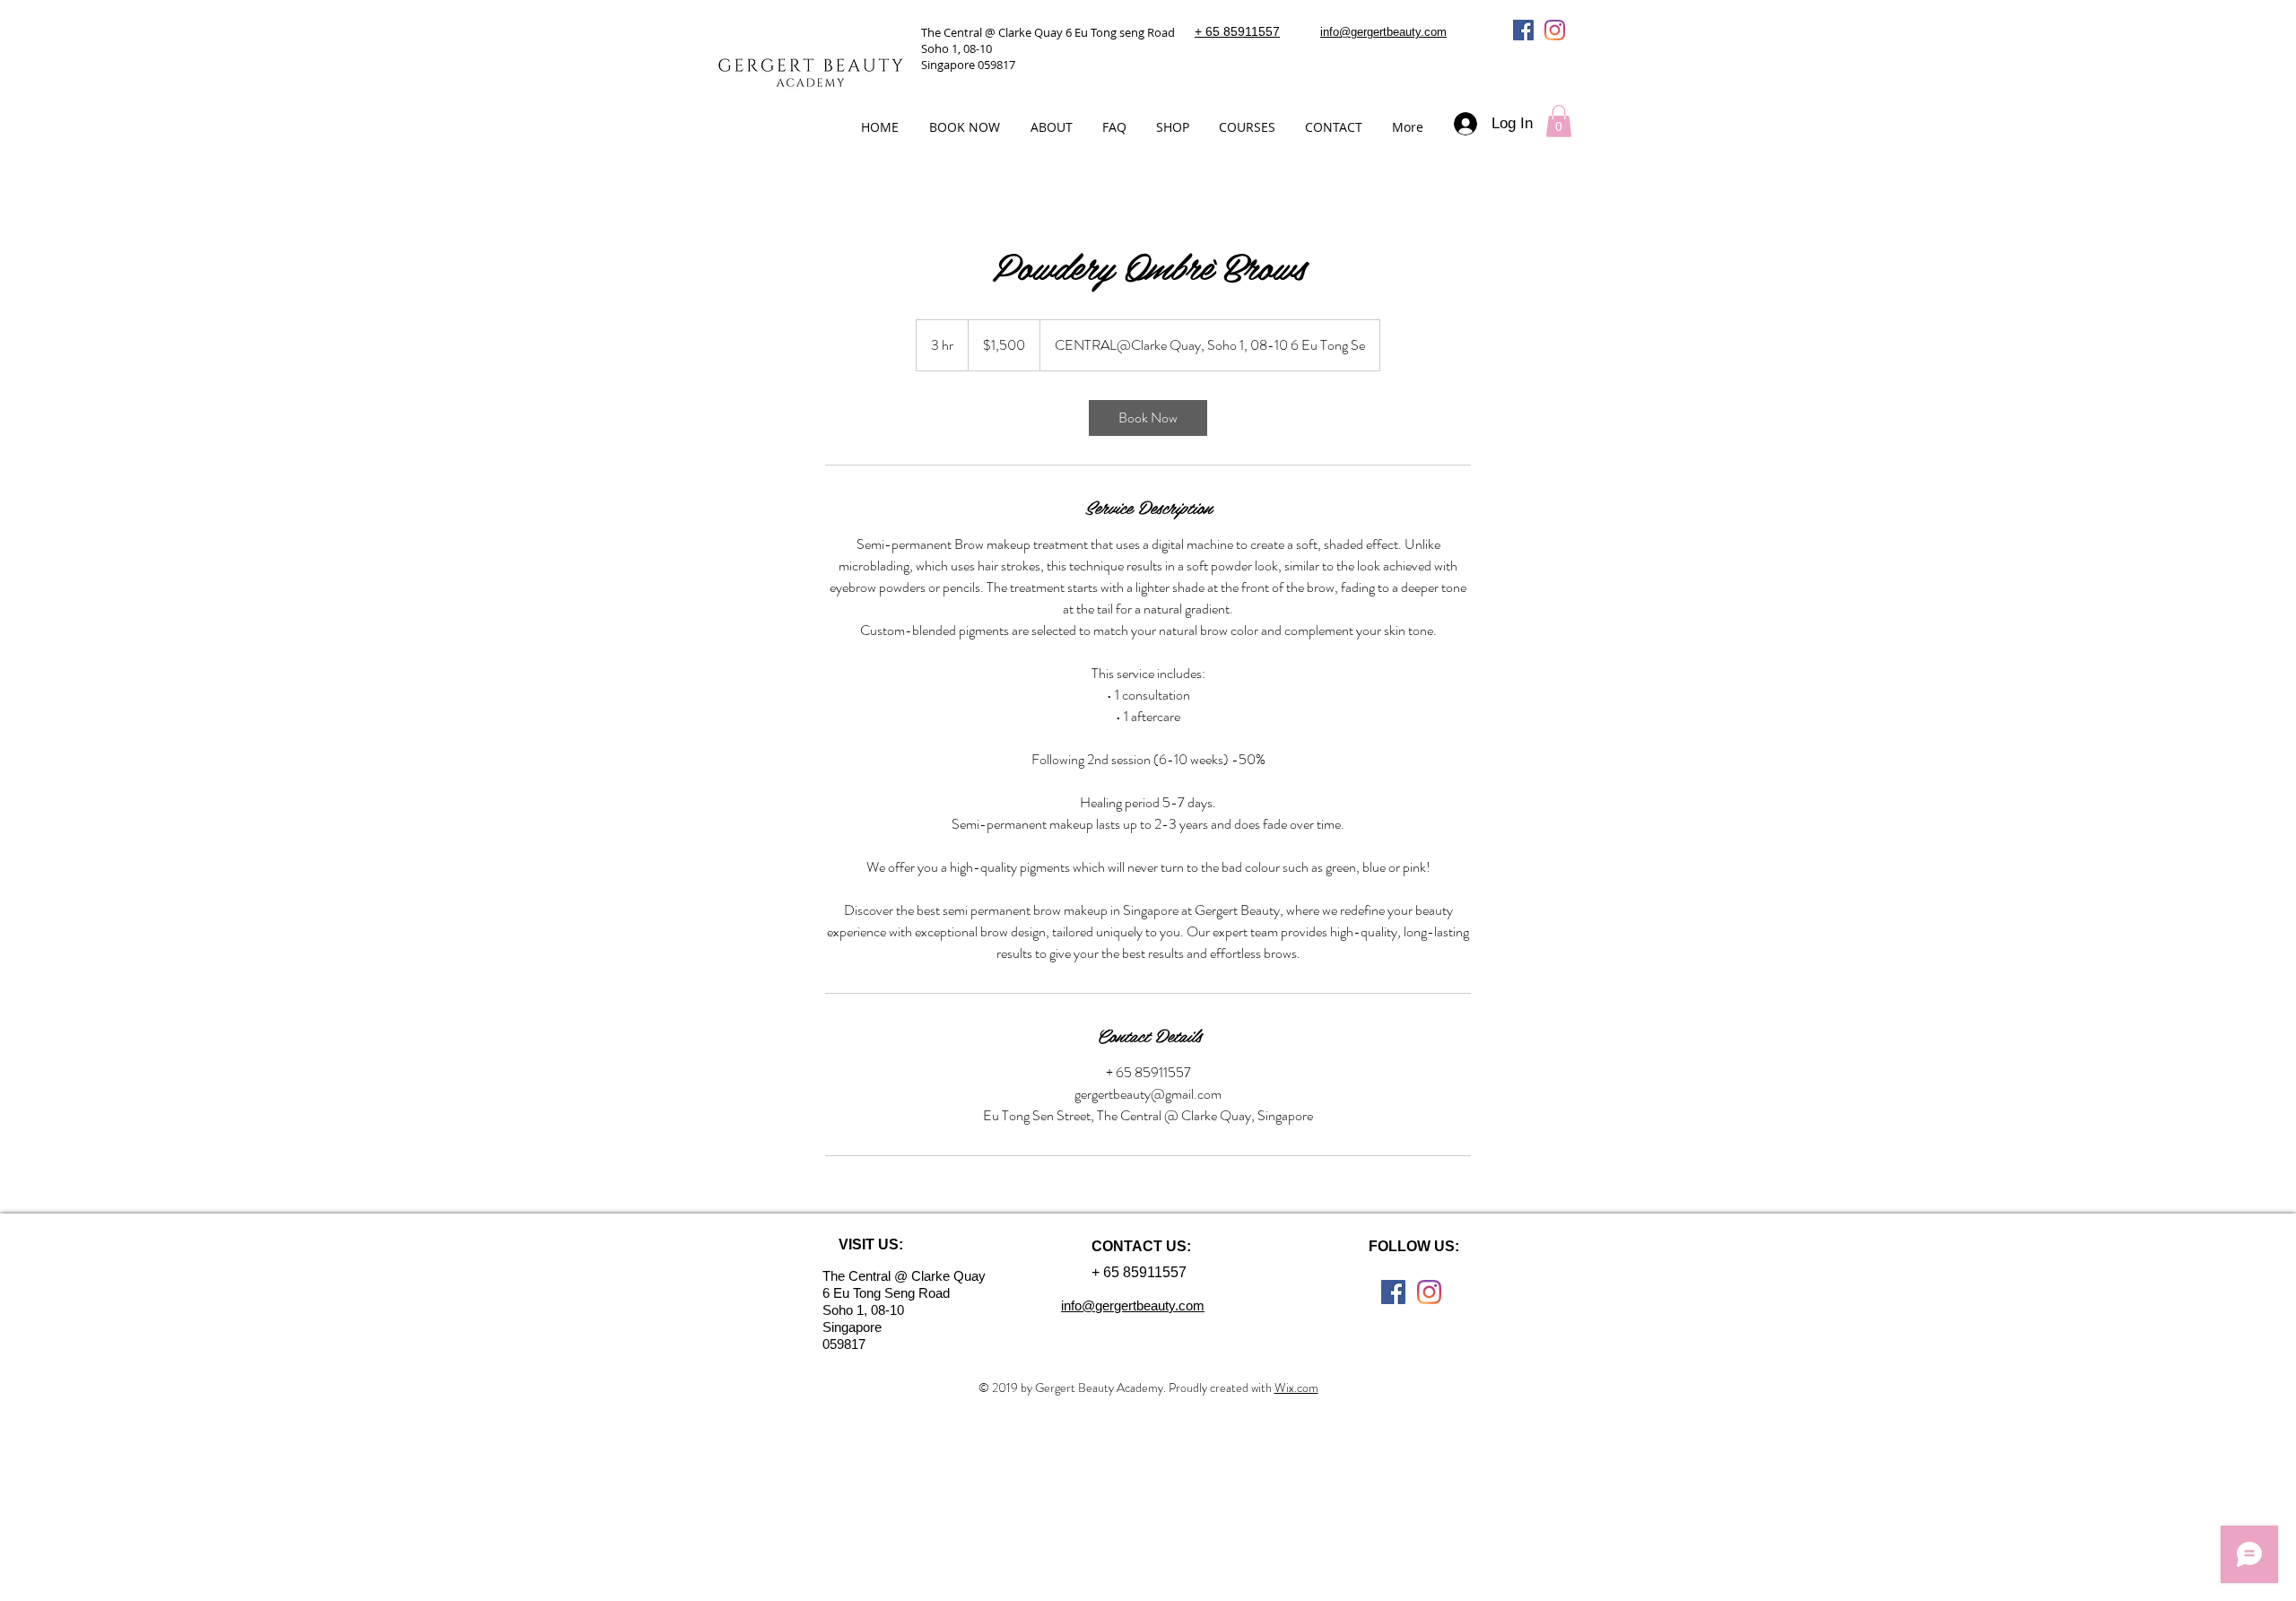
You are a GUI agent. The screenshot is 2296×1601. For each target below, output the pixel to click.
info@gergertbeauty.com (1383, 32)
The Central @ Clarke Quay (904, 1276)
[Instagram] (1555, 30)
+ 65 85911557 (1237, 31)
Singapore (854, 1327)
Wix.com (1296, 1388)
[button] (1559, 121)
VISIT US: (871, 1244)
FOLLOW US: (1414, 1246)
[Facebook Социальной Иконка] (1523, 30)
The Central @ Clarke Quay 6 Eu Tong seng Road (1048, 32)
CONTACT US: (1141, 1246)
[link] (1148, 418)
